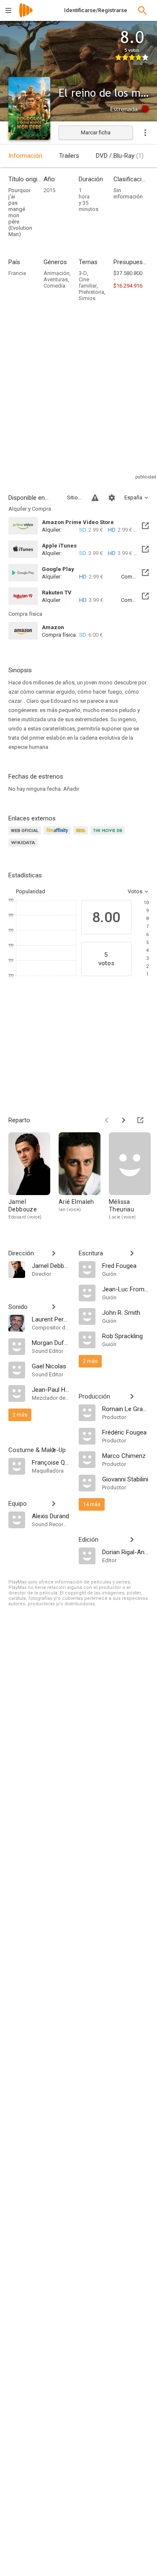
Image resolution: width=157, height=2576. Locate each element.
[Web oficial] (26, 835)
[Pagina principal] (26, 16)
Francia (17, 273)
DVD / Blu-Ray (120, 156)
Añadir (71, 789)
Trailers (69, 156)
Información (25, 156)
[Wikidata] (24, 847)
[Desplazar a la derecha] (124, 1120)
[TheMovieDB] (109, 835)
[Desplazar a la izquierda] (107, 1120)
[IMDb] (82, 835)
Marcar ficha (96, 132)
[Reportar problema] (95, 498)
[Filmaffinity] (58, 835)
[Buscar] (142, 10)
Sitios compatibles (74, 497)
